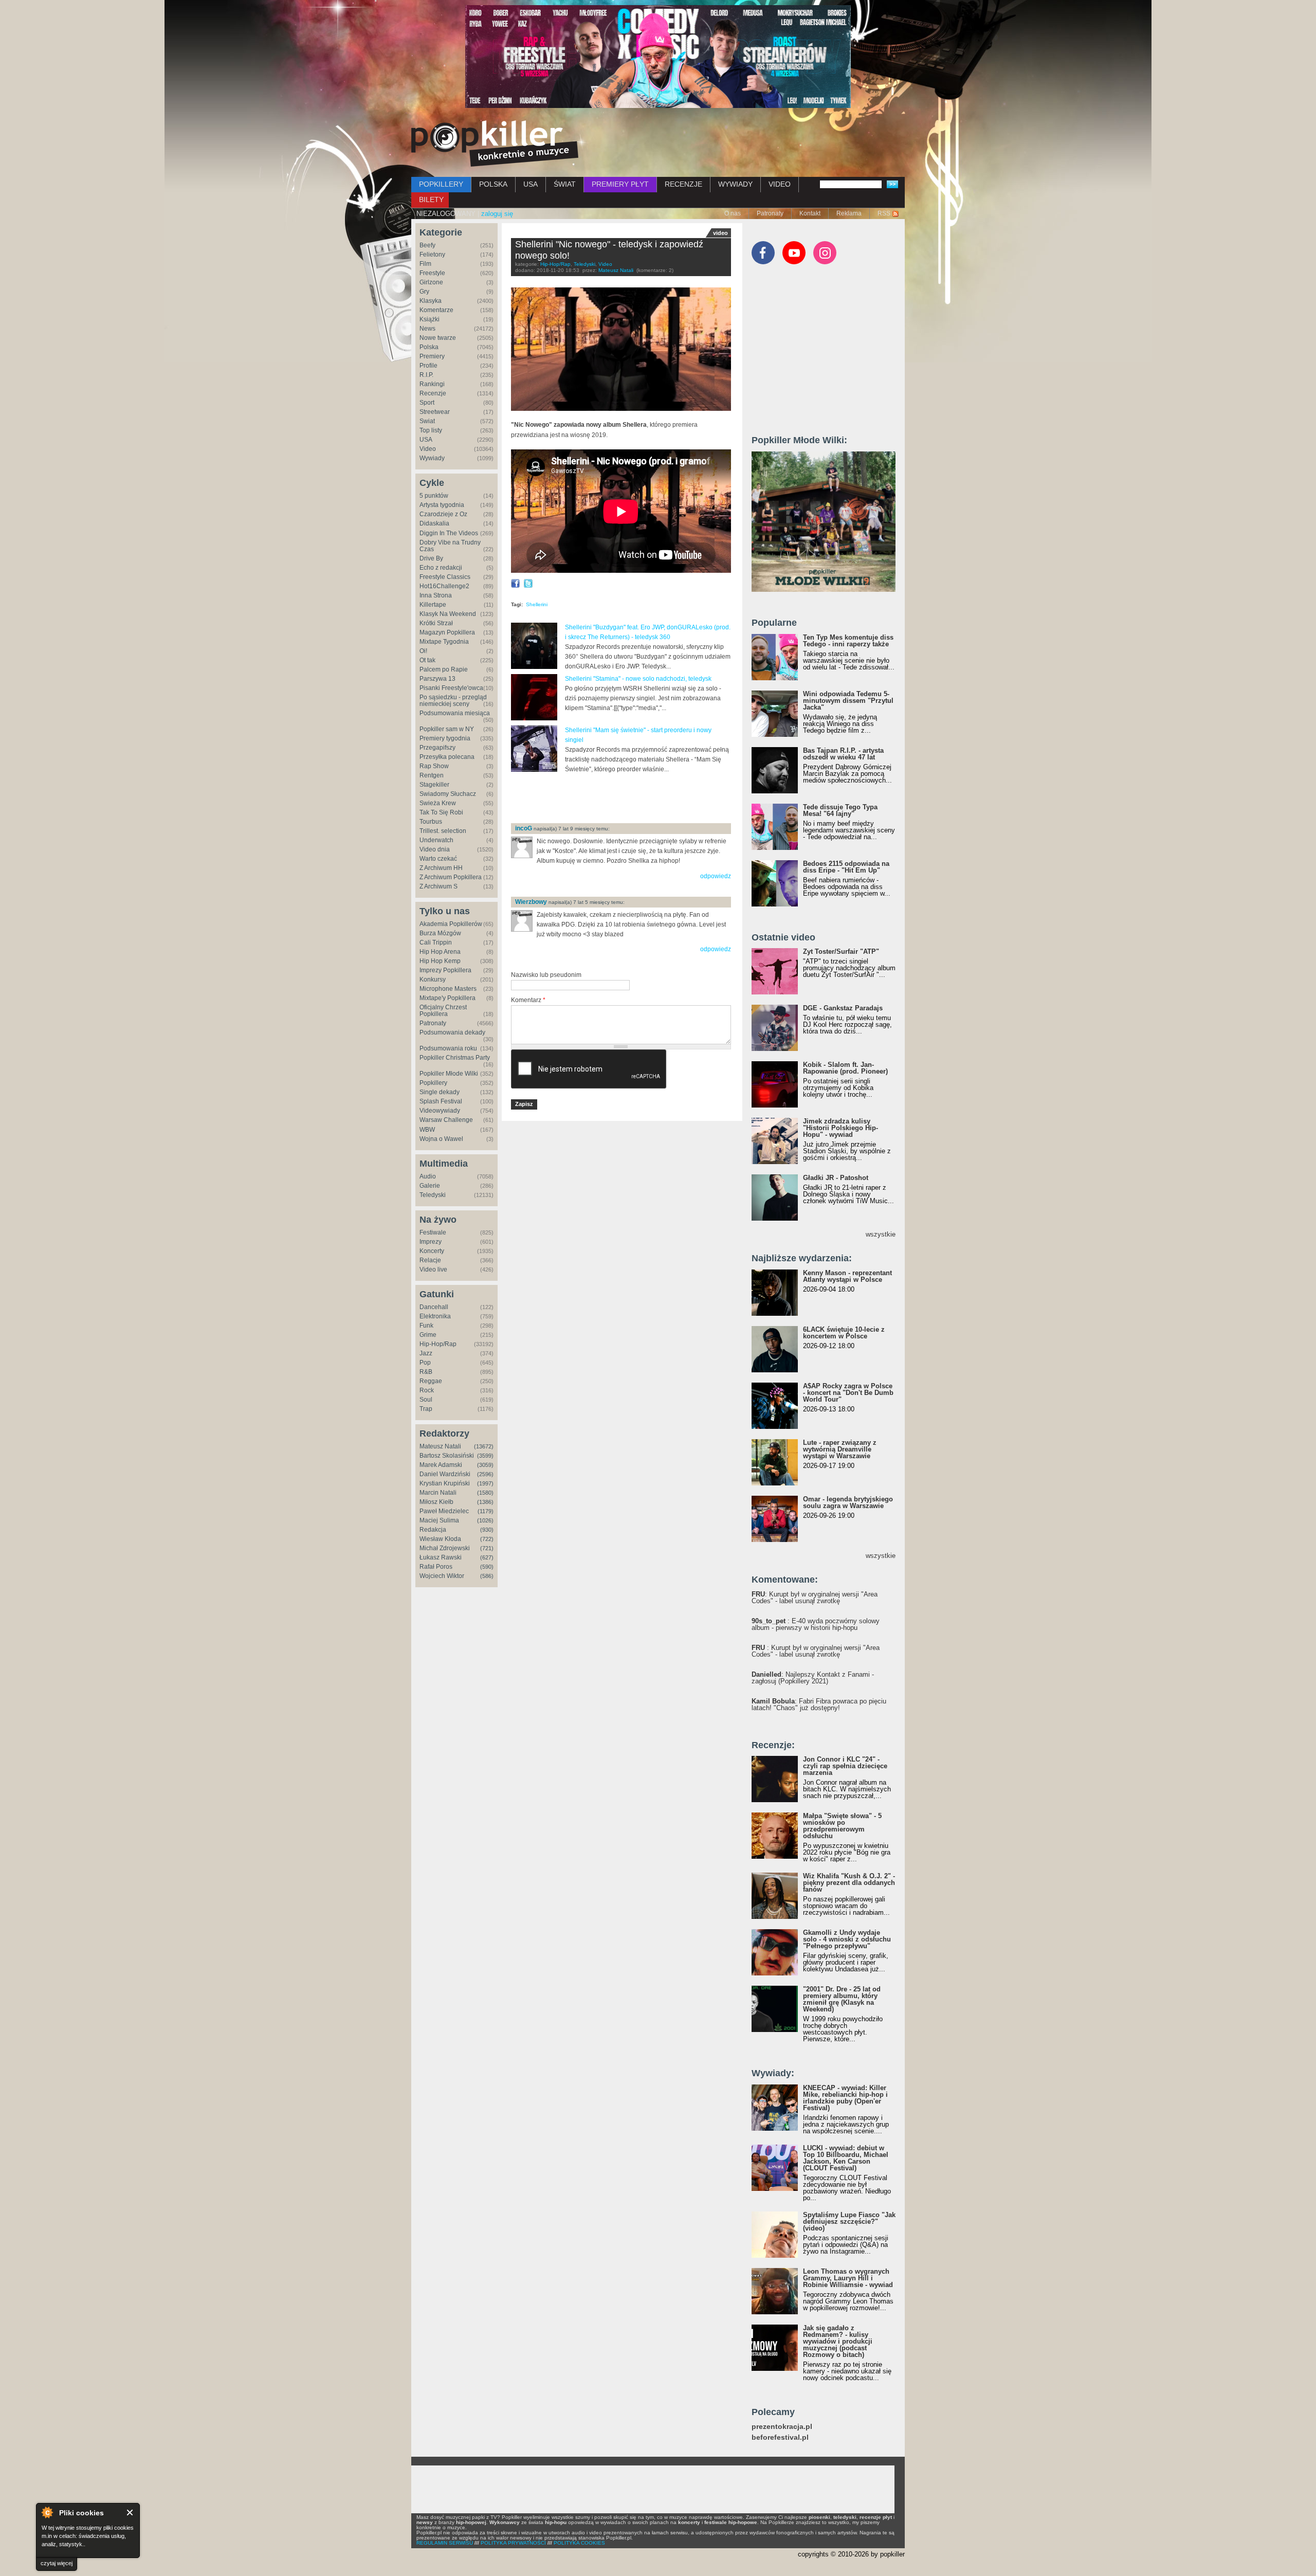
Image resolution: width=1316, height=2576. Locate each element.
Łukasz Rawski (441, 1557)
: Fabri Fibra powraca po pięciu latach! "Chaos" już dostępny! (819, 1704)
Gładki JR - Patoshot (836, 1178)
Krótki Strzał (436, 623)
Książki (429, 319)
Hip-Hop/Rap (438, 1344)
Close (130, 2512)
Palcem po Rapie (444, 669)
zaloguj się (497, 214)
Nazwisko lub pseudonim (546, 975)
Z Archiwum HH (441, 868)
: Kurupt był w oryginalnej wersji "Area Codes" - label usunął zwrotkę (815, 1598)
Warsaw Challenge (446, 1120)
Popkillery (433, 1083)
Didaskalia (434, 523)
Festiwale (433, 1232)
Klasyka (431, 301)
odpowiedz (716, 876)
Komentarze (436, 310)
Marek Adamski (441, 1465)
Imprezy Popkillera (445, 970)
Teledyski (433, 1195)
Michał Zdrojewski (445, 1548)
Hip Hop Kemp (440, 961)
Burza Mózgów (440, 933)
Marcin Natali (438, 1493)
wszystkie (881, 1234)
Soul (426, 1400)
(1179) (486, 1511)
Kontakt (810, 213)
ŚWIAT (565, 184)
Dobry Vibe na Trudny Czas (450, 546)
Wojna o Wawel (441, 1139)
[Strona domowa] (495, 143)
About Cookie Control (47, 2512)
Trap (426, 1409)
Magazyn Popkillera (447, 632)
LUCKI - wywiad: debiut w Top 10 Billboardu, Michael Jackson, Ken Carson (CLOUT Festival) (846, 2158)
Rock (427, 1390)
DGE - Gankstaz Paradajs (843, 1008)
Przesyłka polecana (447, 757)
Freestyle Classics (445, 577)
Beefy (427, 245)
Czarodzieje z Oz (443, 514)
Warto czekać (438, 859)
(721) (487, 1548)
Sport (427, 403)
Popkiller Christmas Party (455, 1058)
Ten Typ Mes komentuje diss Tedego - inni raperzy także (848, 641)
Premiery (432, 356)
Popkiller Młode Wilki (449, 1074)
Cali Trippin (436, 942)
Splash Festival (441, 1101)
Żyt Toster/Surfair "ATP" (841, 951)
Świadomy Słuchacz (448, 794)
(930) (487, 1530)
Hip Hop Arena (440, 952)
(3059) (485, 1465)
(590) (487, 1567)
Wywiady (432, 458)
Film (425, 264)
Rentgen (432, 775)
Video (428, 449)
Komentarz (528, 1000)
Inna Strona (436, 595)
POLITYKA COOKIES (579, 2543)
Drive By (431, 558)
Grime (428, 1335)
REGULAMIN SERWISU (445, 2543)
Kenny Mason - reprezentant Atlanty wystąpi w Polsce (847, 1276)
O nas (733, 213)
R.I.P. (426, 375)
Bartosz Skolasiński (447, 1456)
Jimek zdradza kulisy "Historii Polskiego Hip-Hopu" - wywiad (840, 1128)
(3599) (485, 1456)
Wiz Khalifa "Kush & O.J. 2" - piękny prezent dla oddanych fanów (849, 1883)
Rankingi (432, 384)
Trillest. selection (443, 831)
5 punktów (434, 496)
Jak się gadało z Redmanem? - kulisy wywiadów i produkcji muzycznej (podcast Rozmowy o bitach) (838, 2341)
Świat (427, 421)
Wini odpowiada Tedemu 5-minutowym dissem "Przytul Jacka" (848, 701)
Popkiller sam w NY (447, 729)
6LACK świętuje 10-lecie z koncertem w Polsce (844, 1333)
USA (531, 184)
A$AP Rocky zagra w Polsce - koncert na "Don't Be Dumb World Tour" (848, 1393)
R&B (426, 1372)
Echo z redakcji (441, 568)
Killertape (433, 605)
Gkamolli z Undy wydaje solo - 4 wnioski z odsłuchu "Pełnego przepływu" (847, 1939)
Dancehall (434, 1307)
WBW (427, 1130)
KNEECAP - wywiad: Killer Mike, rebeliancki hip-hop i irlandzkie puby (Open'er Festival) (845, 2098)
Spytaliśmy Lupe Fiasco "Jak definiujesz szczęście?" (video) (849, 2221)
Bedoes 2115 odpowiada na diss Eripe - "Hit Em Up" (846, 867)
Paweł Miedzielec (444, 1511)
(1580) (485, 1493)
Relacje (430, 1260)
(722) (487, 1539)
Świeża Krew (438, 803)
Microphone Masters (448, 989)
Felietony (432, 255)
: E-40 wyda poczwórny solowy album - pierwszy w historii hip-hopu (816, 1624)
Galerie (430, 1186)
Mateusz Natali (440, 1446)
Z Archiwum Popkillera (451, 877)
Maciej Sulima (439, 1520)
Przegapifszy (437, 748)
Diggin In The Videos (449, 533)
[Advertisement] (631, 799)
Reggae (431, 1381)
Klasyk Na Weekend (448, 614)
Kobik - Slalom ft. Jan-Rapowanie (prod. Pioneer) (845, 1068)
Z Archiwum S (438, 886)
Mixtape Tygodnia (444, 642)
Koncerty (432, 1251)
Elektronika (435, 1316)
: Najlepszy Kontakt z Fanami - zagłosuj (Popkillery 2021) (813, 1678)
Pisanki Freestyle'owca (451, 688)
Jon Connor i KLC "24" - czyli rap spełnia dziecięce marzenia (845, 1766)
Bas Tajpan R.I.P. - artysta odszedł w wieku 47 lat (843, 754)
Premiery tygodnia (445, 738)
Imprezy (431, 1242)
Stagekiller (434, 785)
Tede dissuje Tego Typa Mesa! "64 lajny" (840, 810)
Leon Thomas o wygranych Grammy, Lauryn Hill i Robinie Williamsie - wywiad (848, 2278)
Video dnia (435, 849)
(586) (487, 1576)
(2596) (485, 1474)
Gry (424, 292)
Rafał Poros (436, 1567)
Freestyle (432, 273)
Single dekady (440, 1092)
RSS (884, 213)
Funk (426, 1326)
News (427, 329)
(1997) (485, 1483)
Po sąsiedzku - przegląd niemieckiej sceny (453, 701)
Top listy (431, 430)
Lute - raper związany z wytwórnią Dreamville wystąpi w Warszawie (840, 1449)
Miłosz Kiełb (436, 1502)
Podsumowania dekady (452, 1032)
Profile (428, 366)
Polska (429, 347)
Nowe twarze (438, 338)
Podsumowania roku (448, 1048)
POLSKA (493, 184)
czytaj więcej (57, 2563)
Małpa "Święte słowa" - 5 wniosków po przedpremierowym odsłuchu (842, 1826)
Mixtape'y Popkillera (447, 998)
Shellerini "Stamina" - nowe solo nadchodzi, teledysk (638, 679)
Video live (433, 1269)
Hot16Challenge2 (444, 586)
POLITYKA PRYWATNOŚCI (513, 2543)
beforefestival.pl (780, 2437)
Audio (428, 1176)
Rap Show (434, 766)
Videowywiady (440, 1111)
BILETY (431, 199)
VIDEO (780, 184)
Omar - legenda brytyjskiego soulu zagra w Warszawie (848, 1502)
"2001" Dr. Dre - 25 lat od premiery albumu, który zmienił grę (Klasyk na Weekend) (842, 1999)
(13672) (484, 1446)
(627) (487, 1557)
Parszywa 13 (437, 679)
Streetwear (435, 412)
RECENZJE (683, 184)
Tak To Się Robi (441, 812)
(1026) (485, 1520)
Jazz (426, 1353)
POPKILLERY (441, 184)
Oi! (423, 651)
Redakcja (433, 1530)
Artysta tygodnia (442, 505)
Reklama (849, 213)
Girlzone (431, 282)
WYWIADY (735, 184)
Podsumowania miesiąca (455, 713)
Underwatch (436, 840)
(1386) (485, 1502)
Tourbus (431, 822)
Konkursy (433, 979)
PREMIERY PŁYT (620, 184)
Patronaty (770, 213)
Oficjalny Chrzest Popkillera (443, 1011)
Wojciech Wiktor (442, 1576)
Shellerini (537, 604)
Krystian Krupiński (445, 1483)
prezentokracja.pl (782, 2427)
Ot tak (427, 660)
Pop (425, 1363)
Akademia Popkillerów (451, 924)
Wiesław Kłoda (440, 1539)
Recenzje (433, 393)
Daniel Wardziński (445, 1474)
